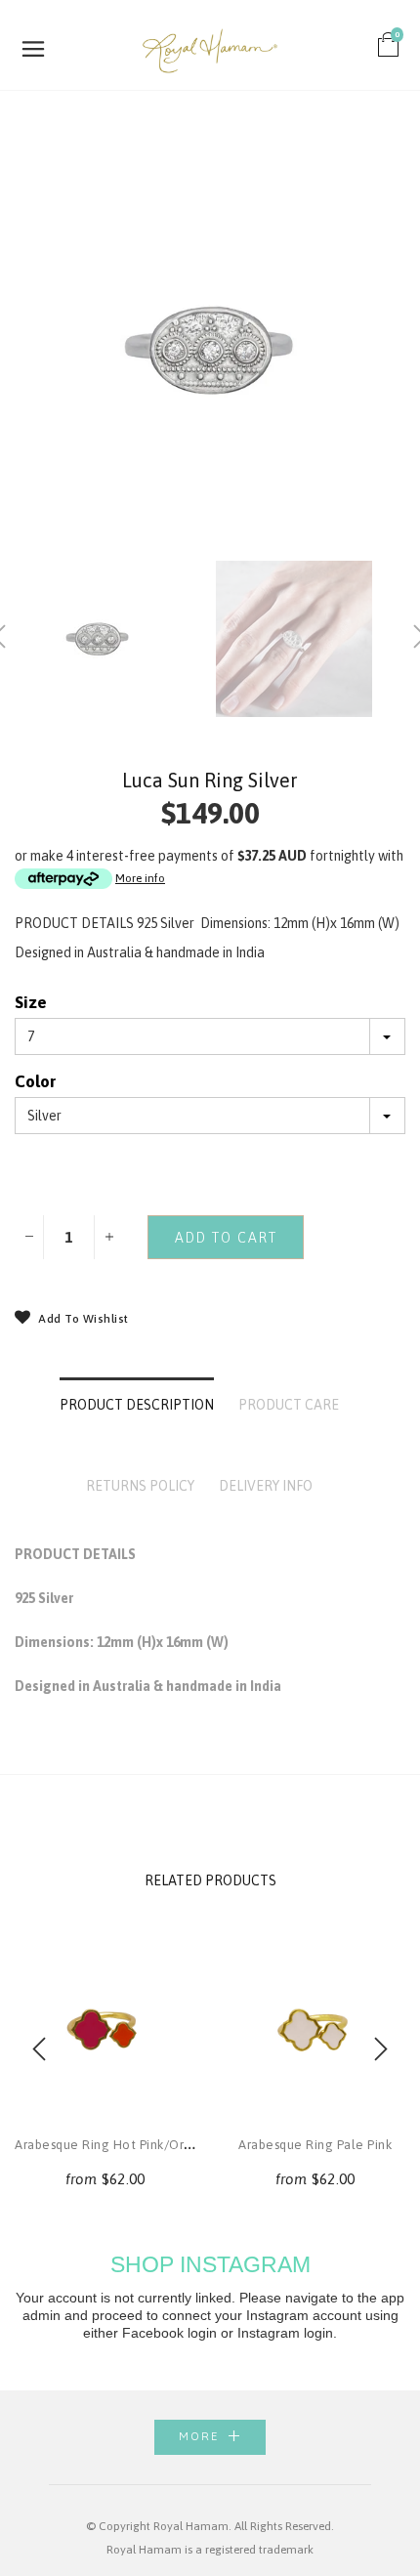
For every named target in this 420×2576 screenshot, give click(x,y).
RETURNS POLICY (140, 1486)
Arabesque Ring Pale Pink (315, 2145)
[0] (389, 50)
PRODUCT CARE (289, 1405)
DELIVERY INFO (266, 1486)
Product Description (137, 1405)
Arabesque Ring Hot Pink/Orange (115, 2145)
